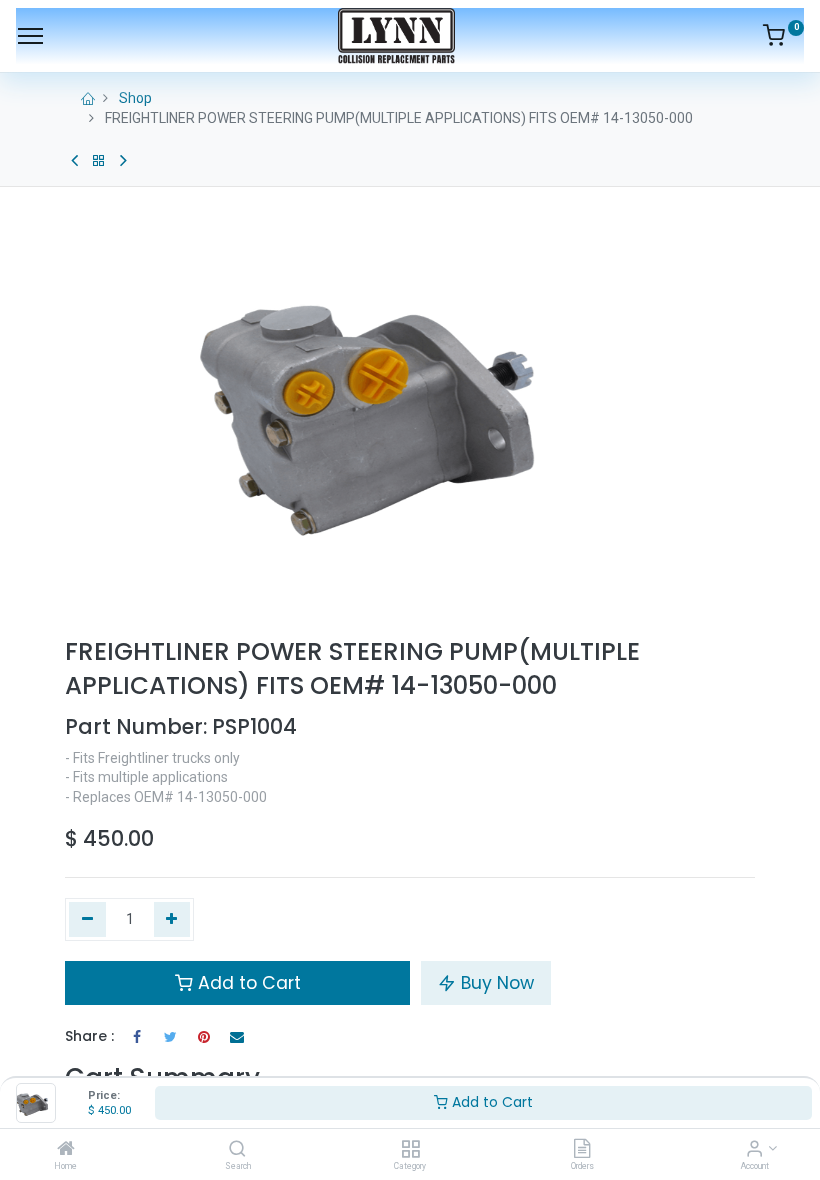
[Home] (66, 1150)
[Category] (410, 1150)
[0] (783, 39)
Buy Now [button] (495, 983)
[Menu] (30, 36)
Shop (135, 98)
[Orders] (582, 1150)
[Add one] (172, 920)
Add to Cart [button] (247, 983)
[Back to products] (99, 161)
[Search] (237, 1150)
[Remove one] (87, 920)
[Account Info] (754, 1150)
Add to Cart (490, 1102)
